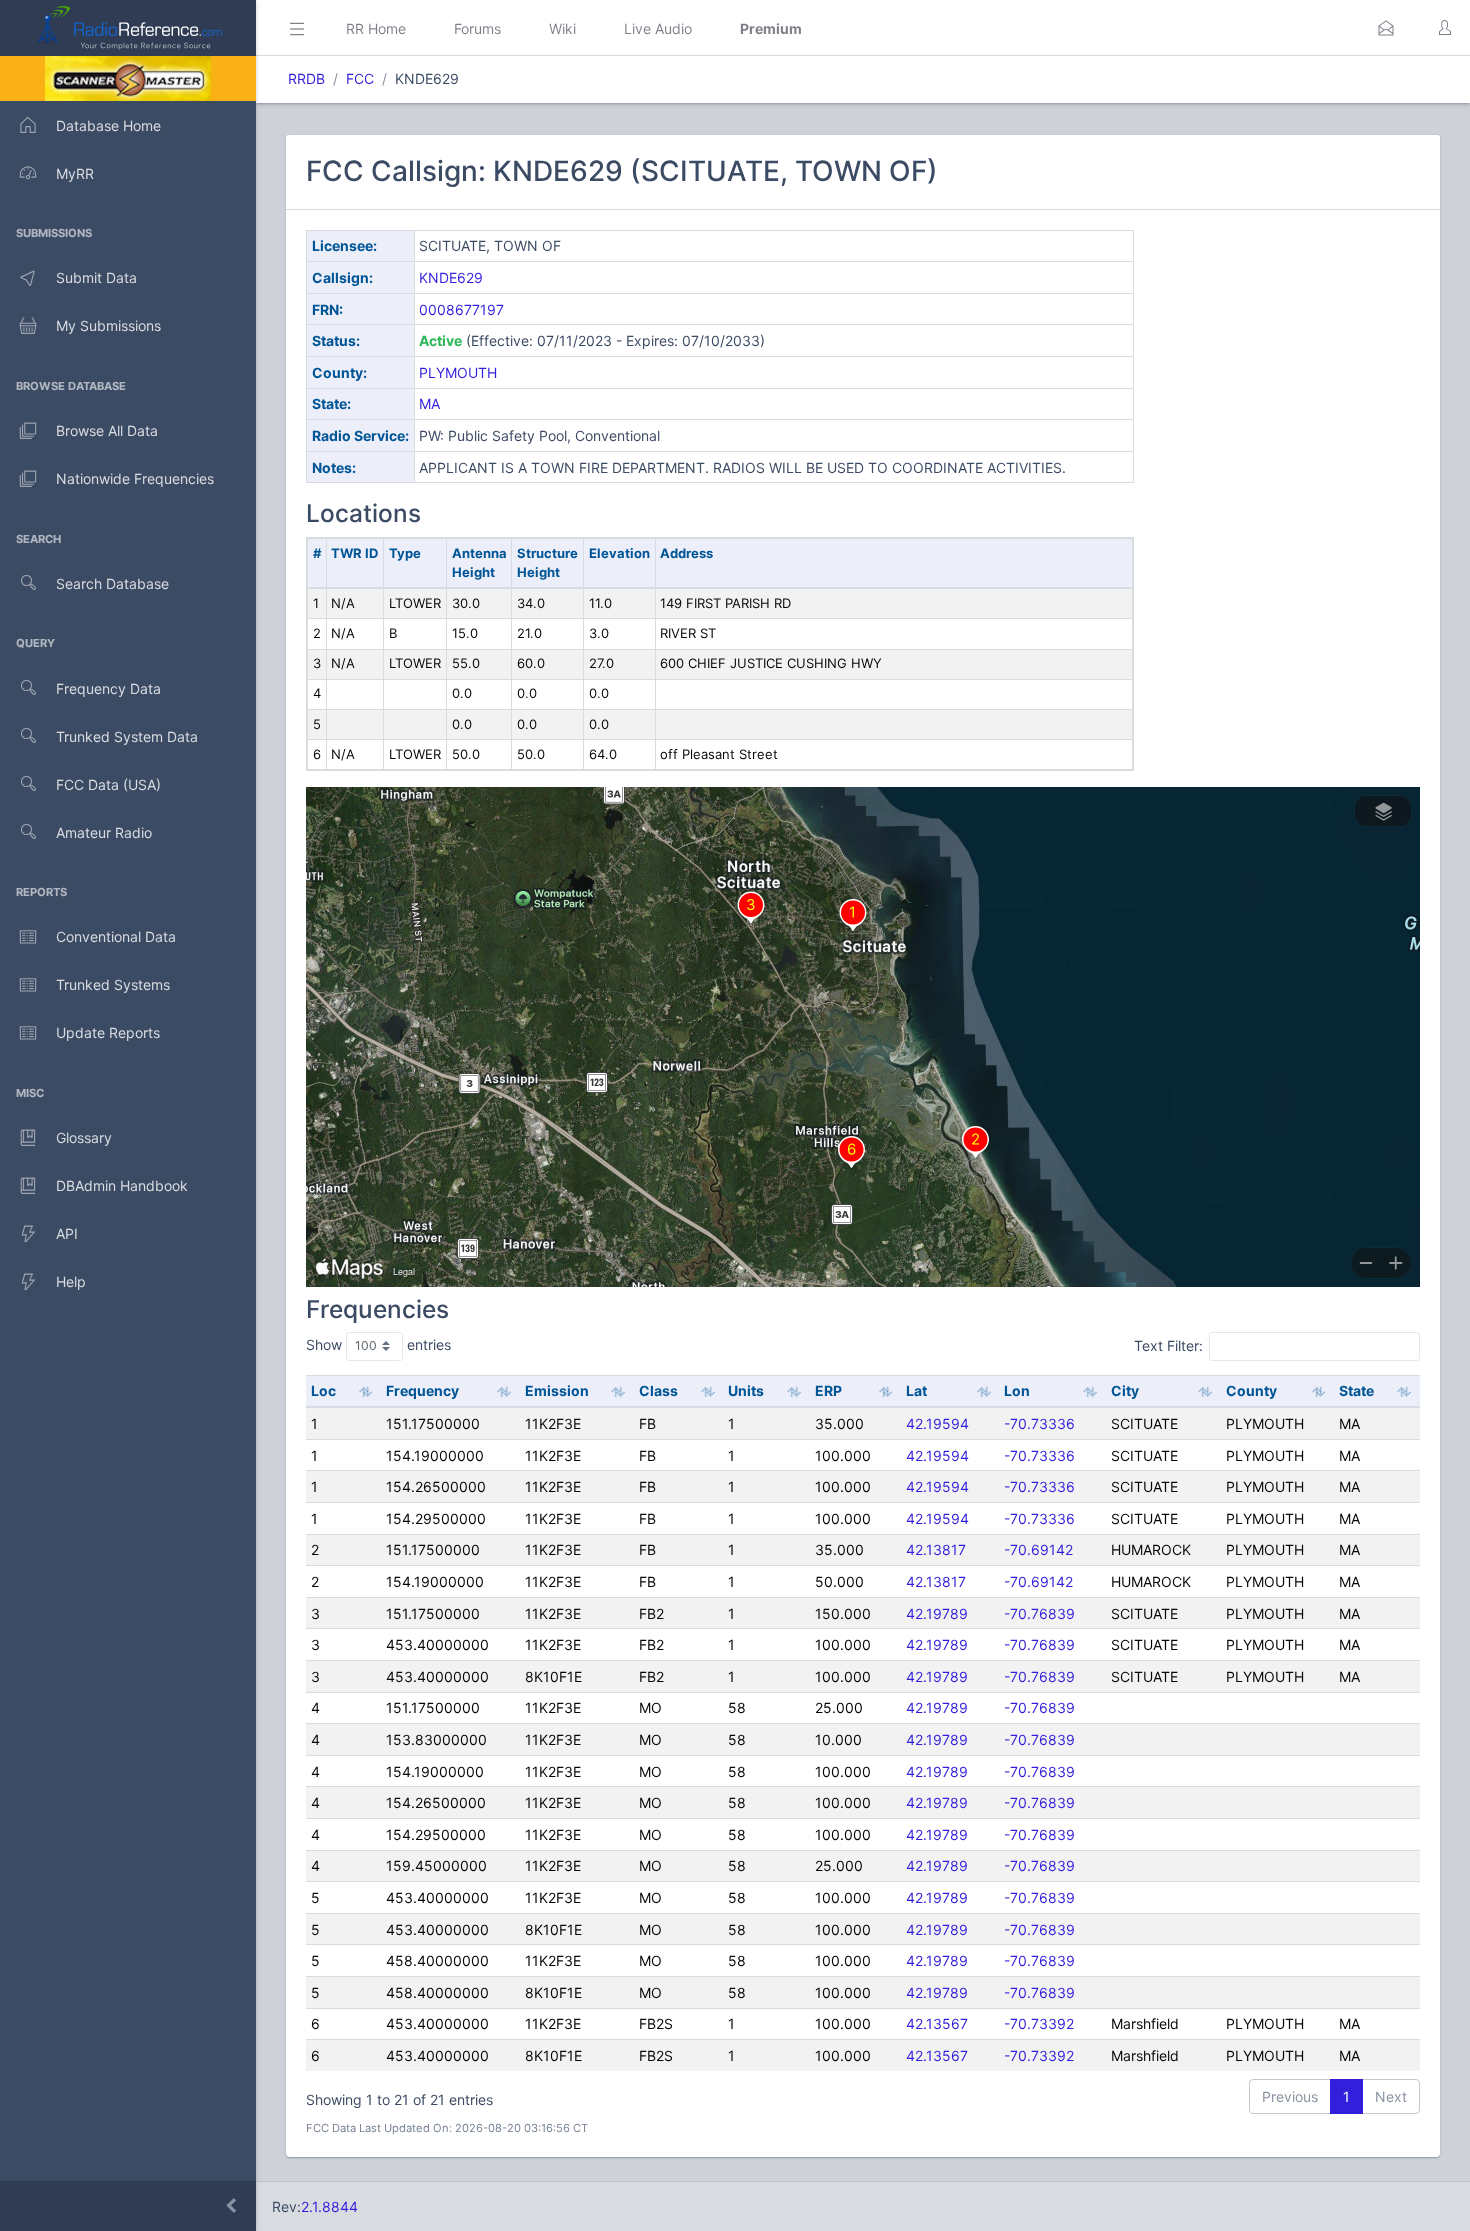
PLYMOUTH (458, 372)
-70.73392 (1039, 2023)
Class (658, 1390)
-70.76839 (1039, 1613)
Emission (557, 1390)
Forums (477, 28)
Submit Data (96, 277)
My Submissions (108, 325)
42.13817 (936, 1549)
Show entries (378, 1344)
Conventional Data (116, 936)
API (67, 1233)
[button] (1386, 28)
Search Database (112, 583)
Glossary (84, 1137)
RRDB (306, 78)
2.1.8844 (329, 2206)
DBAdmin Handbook (122, 1185)
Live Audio (658, 28)
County (1251, 1390)
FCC (360, 78)
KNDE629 (451, 277)
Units (746, 1390)
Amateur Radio (104, 832)
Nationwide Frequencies (135, 478)
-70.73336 (1039, 1423)
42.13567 (937, 2023)
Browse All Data (107, 430)
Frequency (422, 1390)
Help (71, 1281)
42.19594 (937, 1423)
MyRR (75, 173)
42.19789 (937, 1613)
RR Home (376, 28)
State (1356, 1390)
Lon (1017, 1390)
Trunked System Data (127, 736)
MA (429, 403)
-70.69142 (1038, 1549)
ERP (828, 1390)
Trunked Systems (113, 984)
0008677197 (461, 309)
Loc (323, 1390)
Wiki (562, 28)
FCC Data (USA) (108, 784)
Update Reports (108, 1032)
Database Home (108, 125)
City (1125, 1390)
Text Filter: (1168, 1345)
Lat (916, 1390)
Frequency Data (108, 688)
